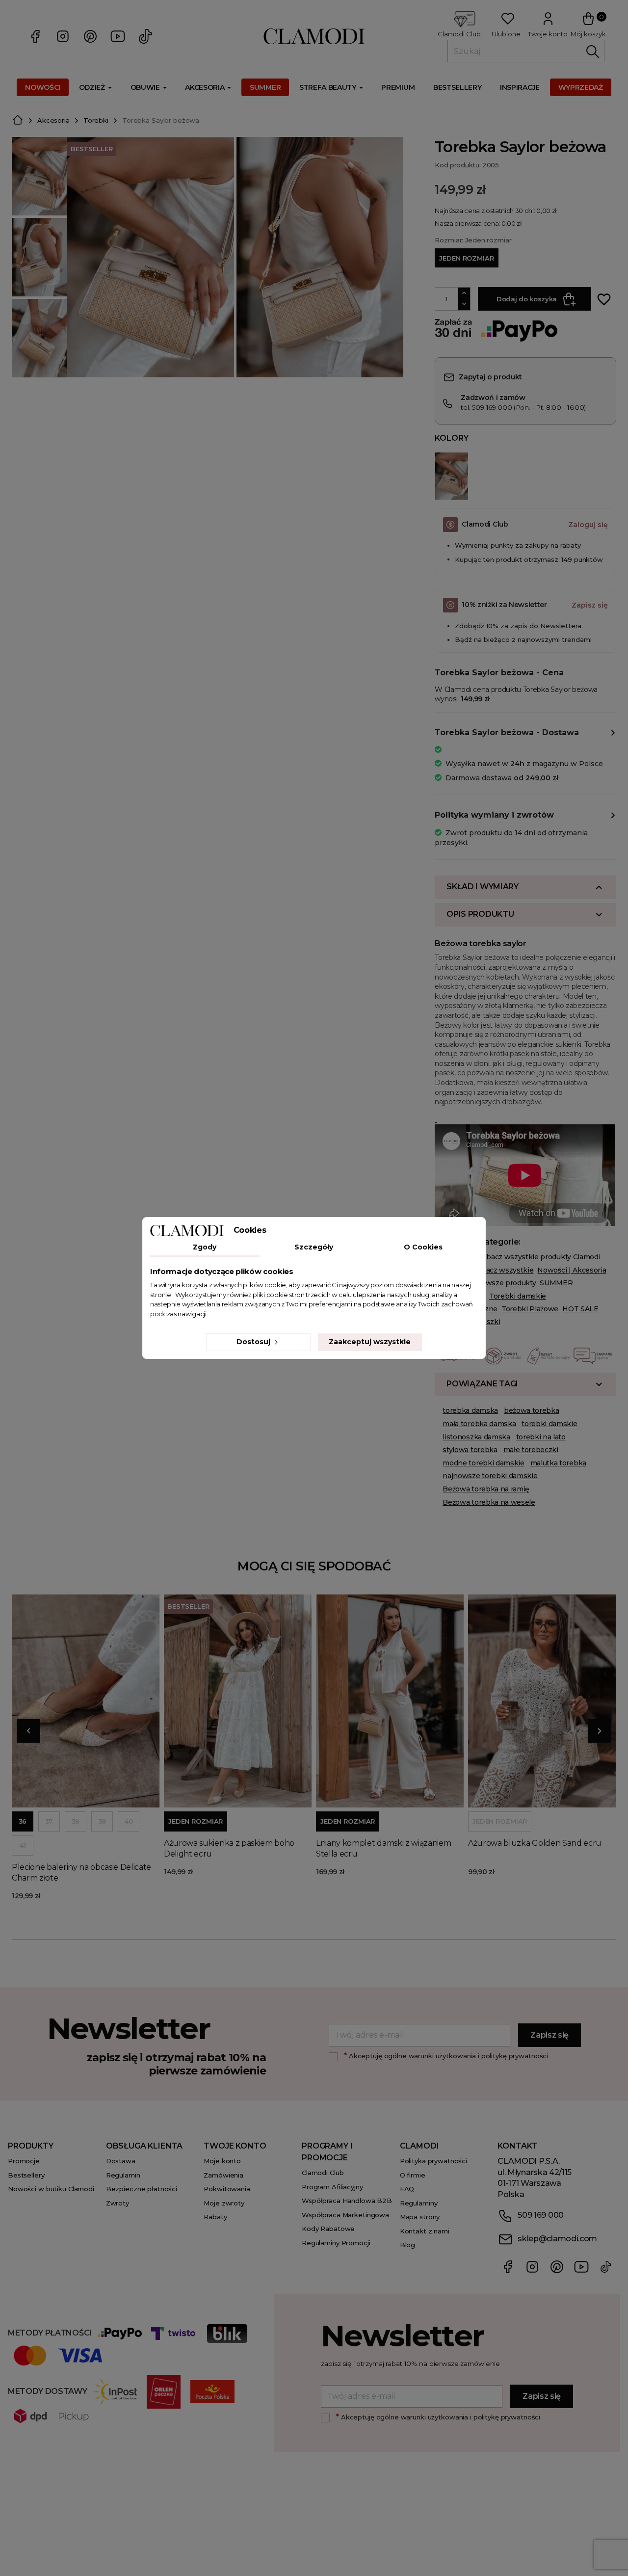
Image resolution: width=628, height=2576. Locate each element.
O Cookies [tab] (423, 1247)
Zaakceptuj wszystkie (370, 1342)
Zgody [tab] (205, 1247)
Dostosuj (254, 1342)
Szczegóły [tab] (314, 1247)
